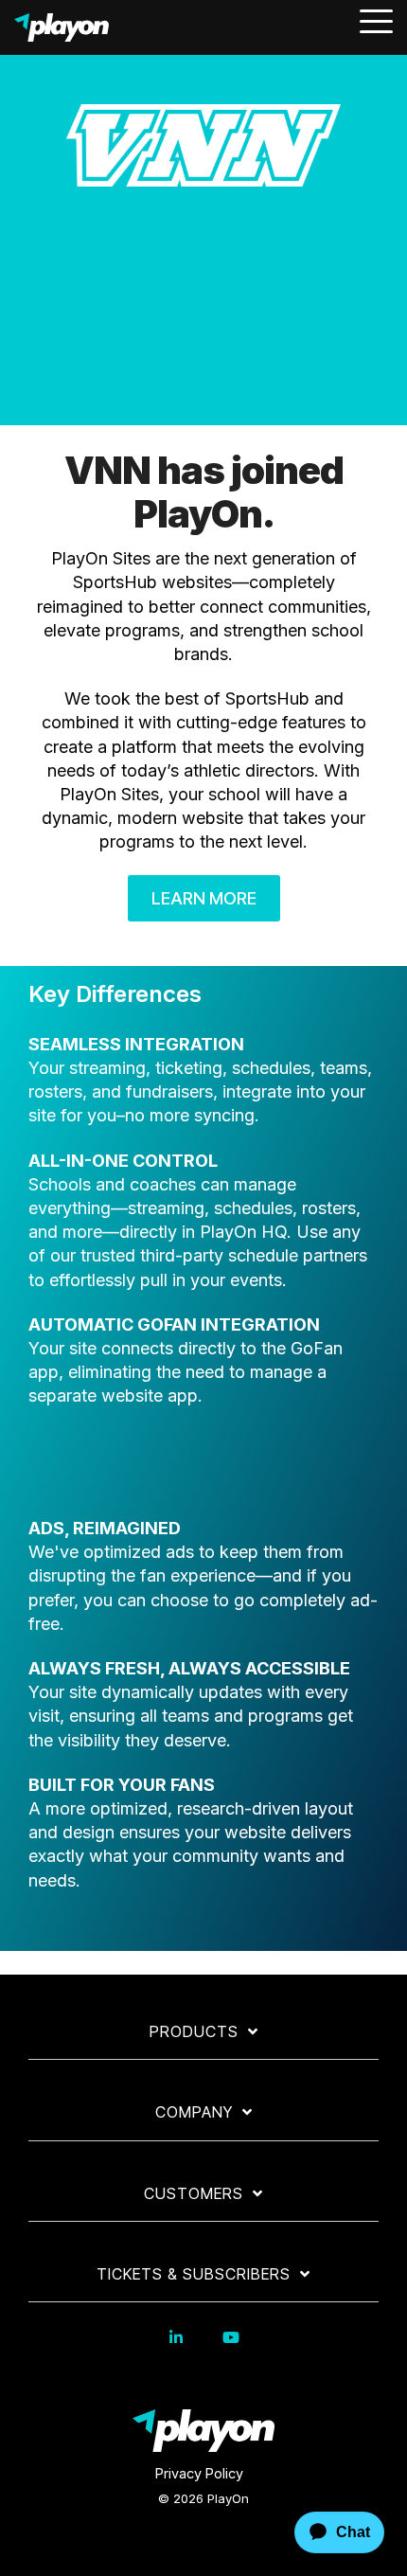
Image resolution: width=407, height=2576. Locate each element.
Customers (194, 2193)
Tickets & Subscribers (194, 2274)
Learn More (204, 898)
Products (194, 2031)
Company (194, 2112)
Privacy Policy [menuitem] (199, 2473)
